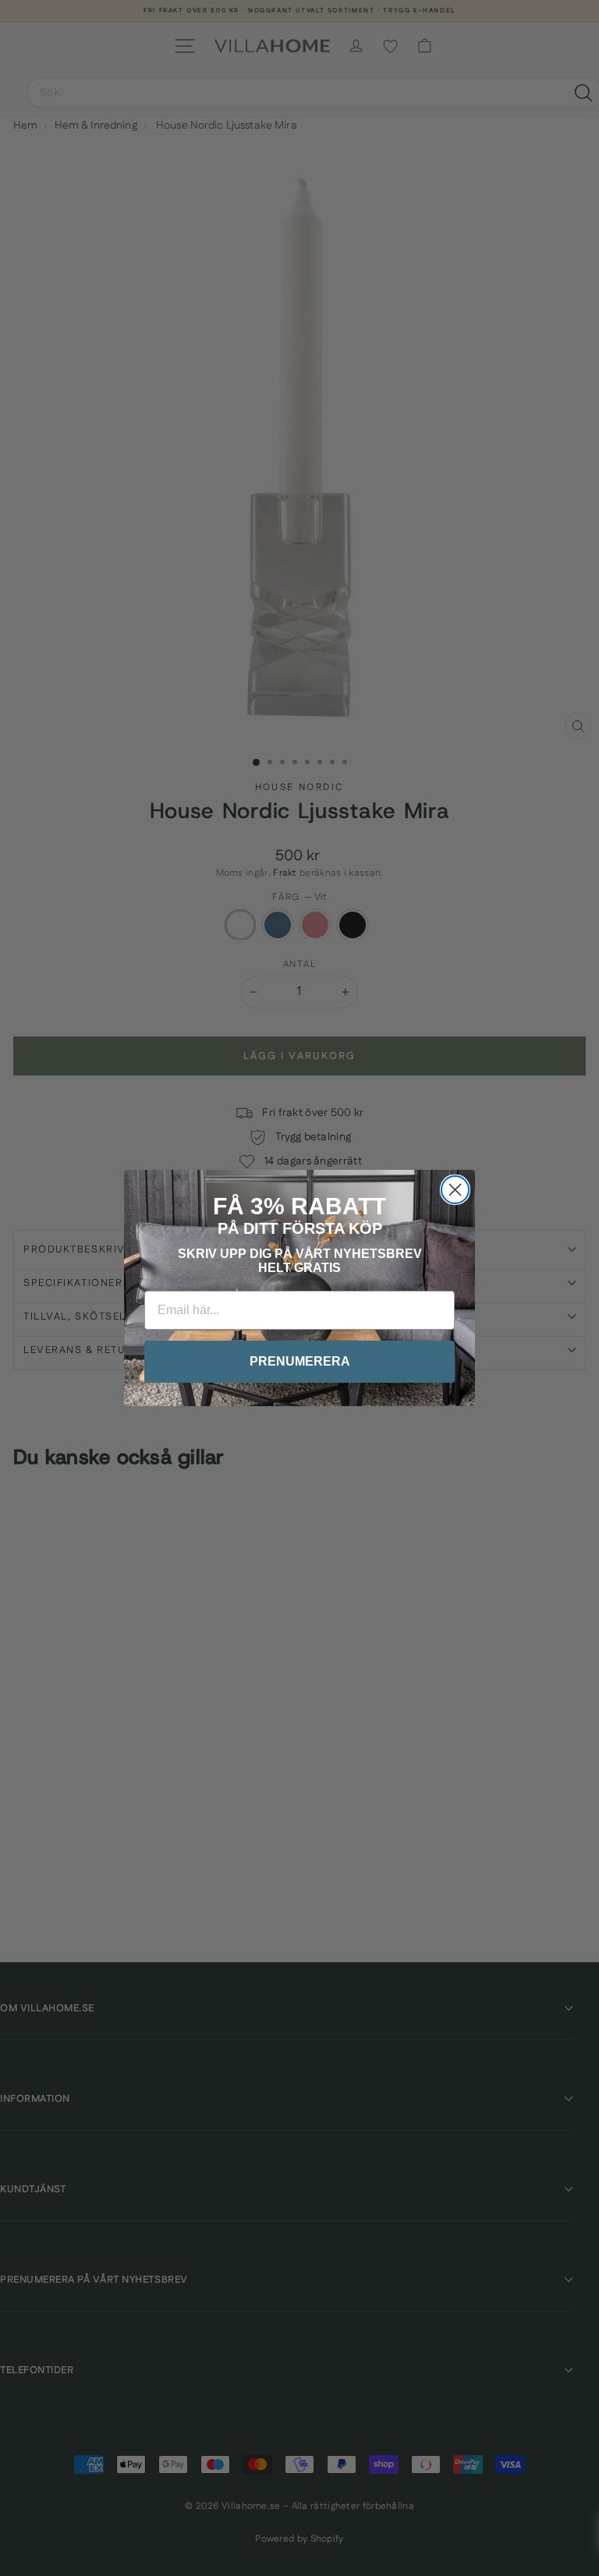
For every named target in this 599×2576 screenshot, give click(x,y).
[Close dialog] (455, 1190)
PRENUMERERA (300, 1361)
